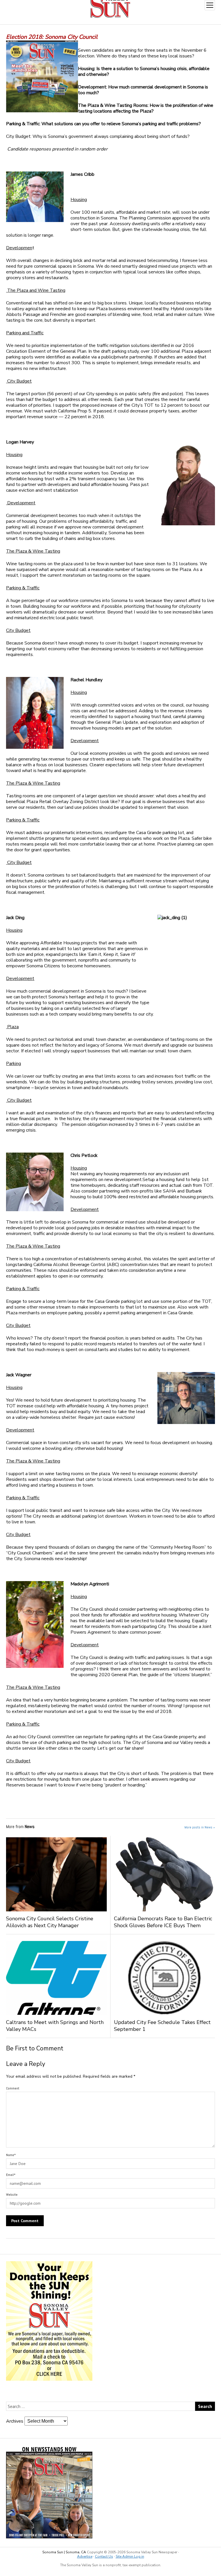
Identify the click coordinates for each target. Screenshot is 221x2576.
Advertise (85, 2556)
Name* (11, 2155)
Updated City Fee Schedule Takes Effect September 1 (162, 2026)
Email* (11, 2175)
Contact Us (104, 2556)
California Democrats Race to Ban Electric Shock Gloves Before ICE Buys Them (163, 1922)
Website (12, 2195)
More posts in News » (200, 1827)
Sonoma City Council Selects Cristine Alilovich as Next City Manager (50, 1922)
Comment (13, 2088)
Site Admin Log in (130, 2556)
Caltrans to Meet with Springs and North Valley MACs (55, 2026)
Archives (15, 2421)
